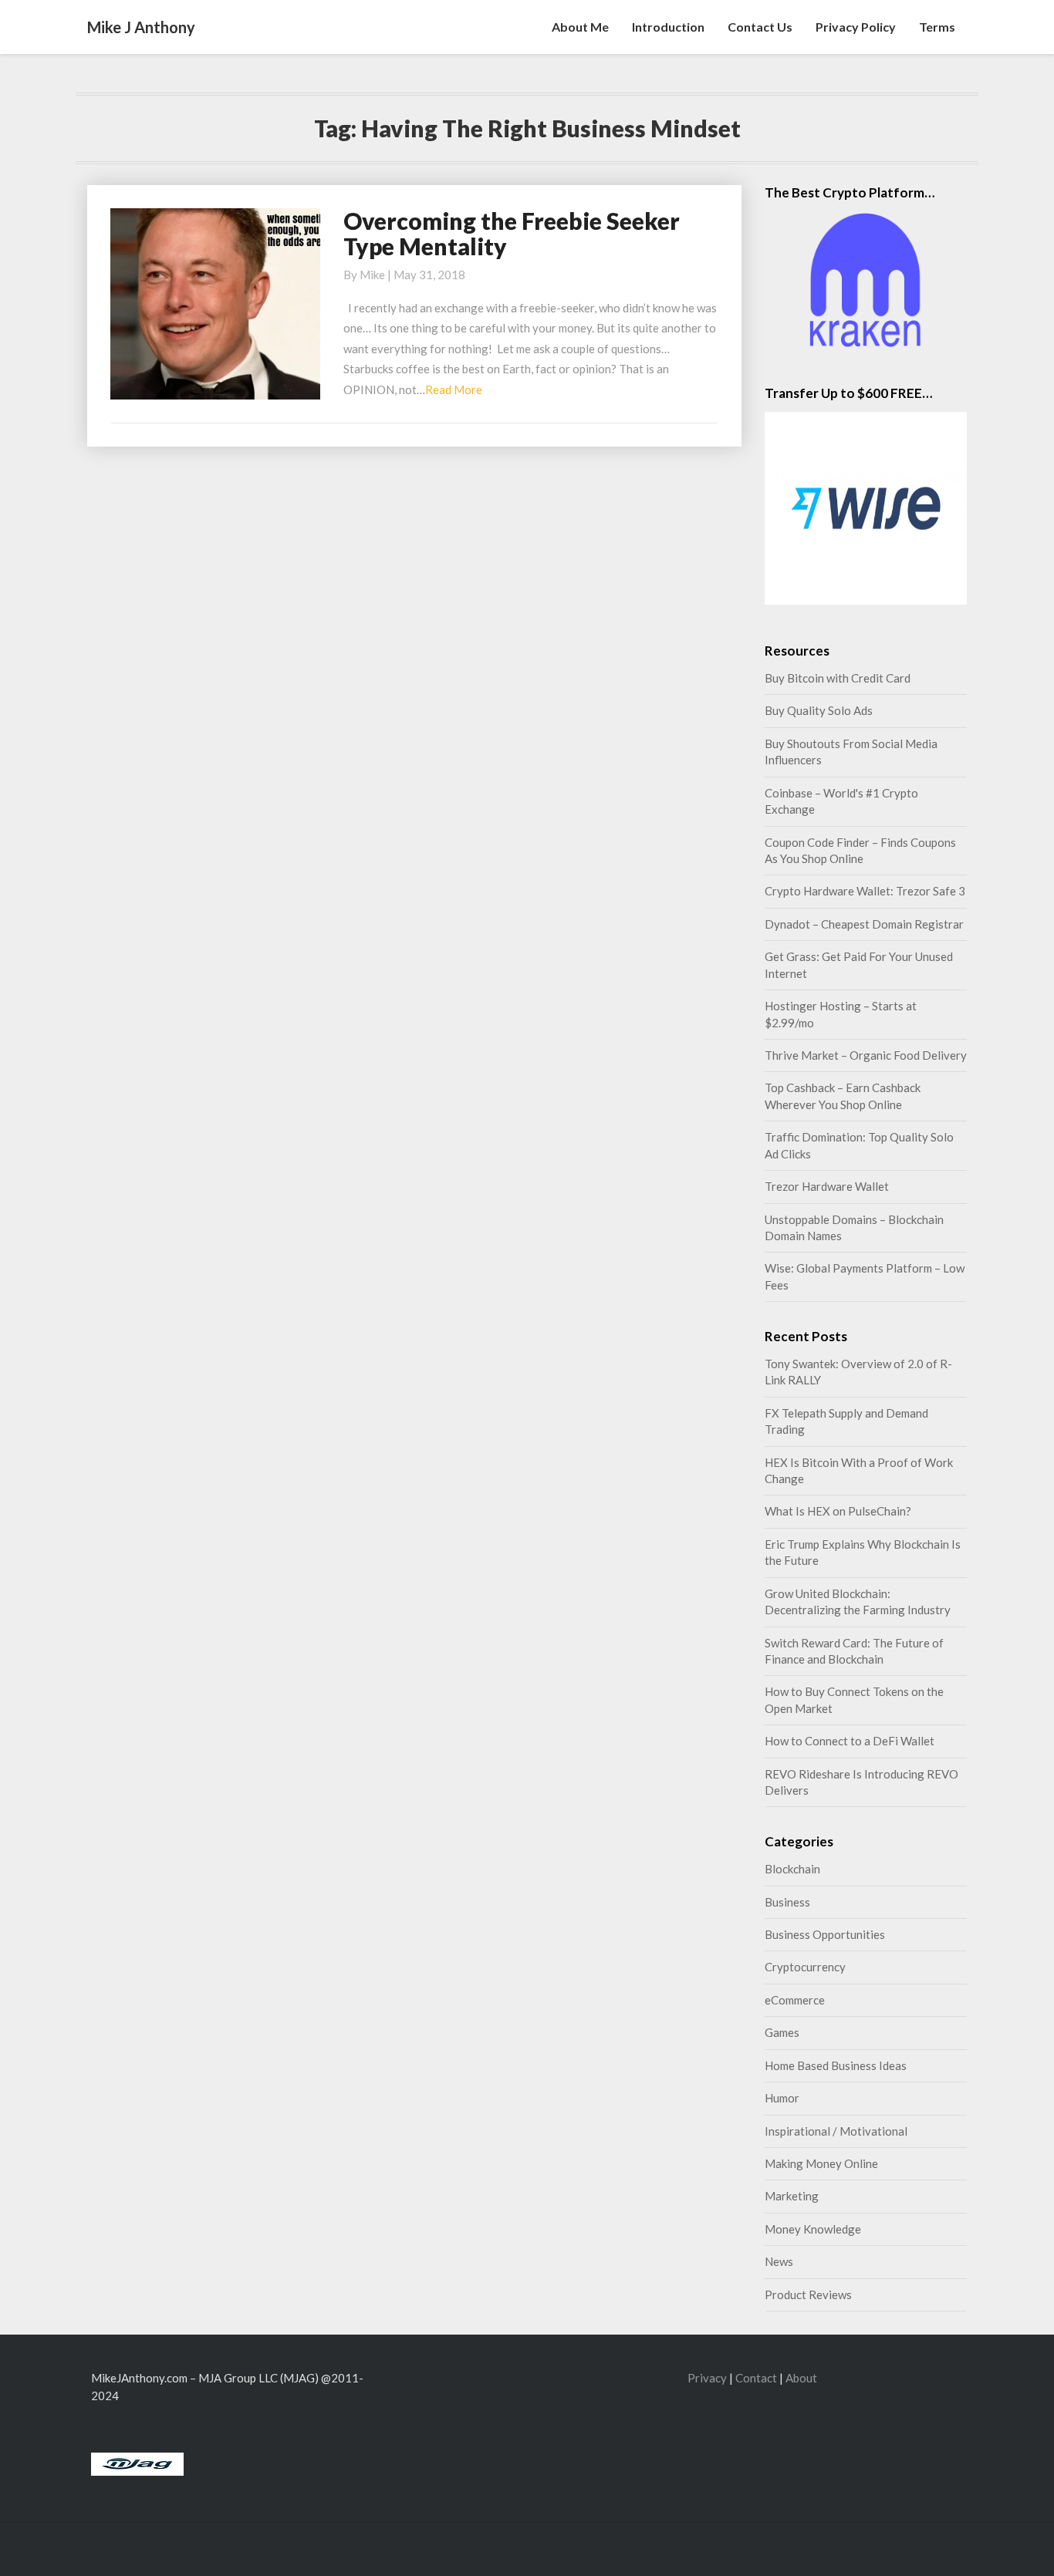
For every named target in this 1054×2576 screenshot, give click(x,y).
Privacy (707, 2378)
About (801, 2378)
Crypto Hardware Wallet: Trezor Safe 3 (865, 891)
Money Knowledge (813, 2229)
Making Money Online (821, 2163)
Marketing (792, 2196)
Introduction (668, 27)
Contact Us (760, 27)
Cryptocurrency (805, 1967)
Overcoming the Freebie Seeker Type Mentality (512, 233)
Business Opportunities (825, 1934)
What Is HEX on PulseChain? (838, 1511)
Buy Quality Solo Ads (819, 710)
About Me (580, 27)
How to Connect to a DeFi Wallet (850, 1741)
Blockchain (792, 1869)
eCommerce (795, 2000)
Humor (782, 2098)
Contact (756, 2378)
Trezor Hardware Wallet (827, 1186)
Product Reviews (808, 2294)
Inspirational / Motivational (836, 2131)
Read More (454, 389)
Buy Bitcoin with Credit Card (838, 678)
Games (782, 2032)
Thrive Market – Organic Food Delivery (866, 1055)
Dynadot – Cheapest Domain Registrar (864, 924)
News (779, 2261)
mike (372, 275)
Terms (937, 27)
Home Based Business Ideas (836, 2065)
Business (787, 1902)
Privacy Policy (856, 27)
